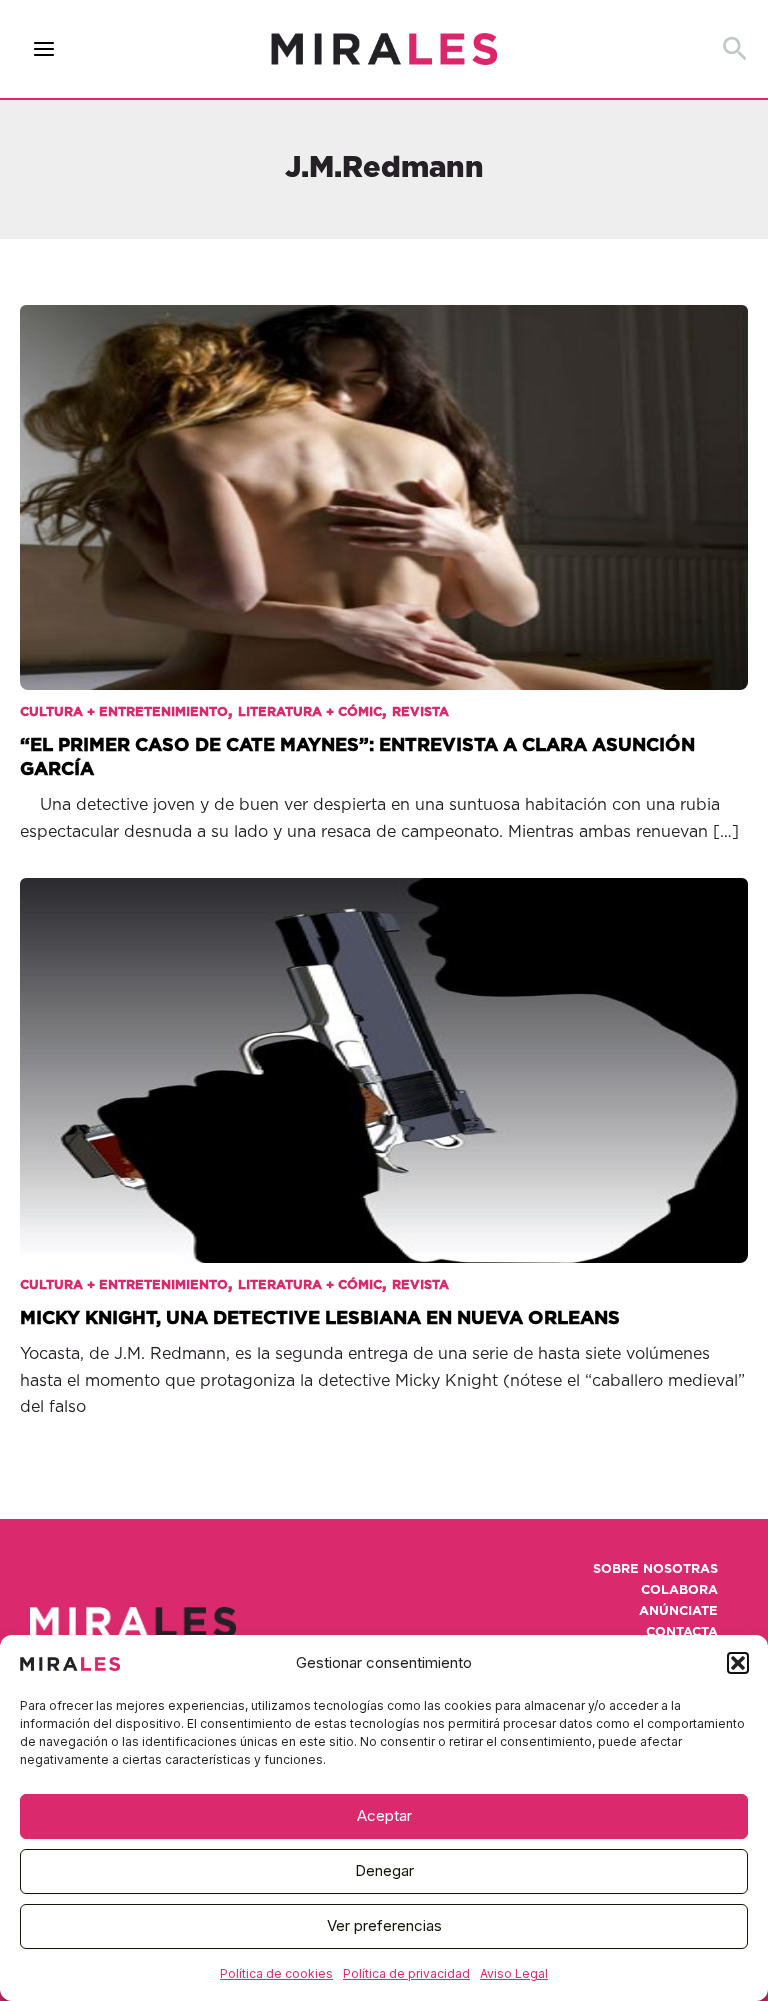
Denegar (384, 1870)
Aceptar (384, 1815)
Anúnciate (678, 1611)
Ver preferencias (384, 1925)
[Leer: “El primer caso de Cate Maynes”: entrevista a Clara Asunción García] (384, 484)
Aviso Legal (514, 1973)
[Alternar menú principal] (44, 49)
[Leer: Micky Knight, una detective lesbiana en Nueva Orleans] (384, 1056)
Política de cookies (276, 1973)
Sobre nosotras (655, 1569)
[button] (738, 1663)
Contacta (682, 1632)
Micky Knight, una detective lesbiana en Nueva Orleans (320, 1318)
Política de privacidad (406, 1973)
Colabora (679, 1590)
